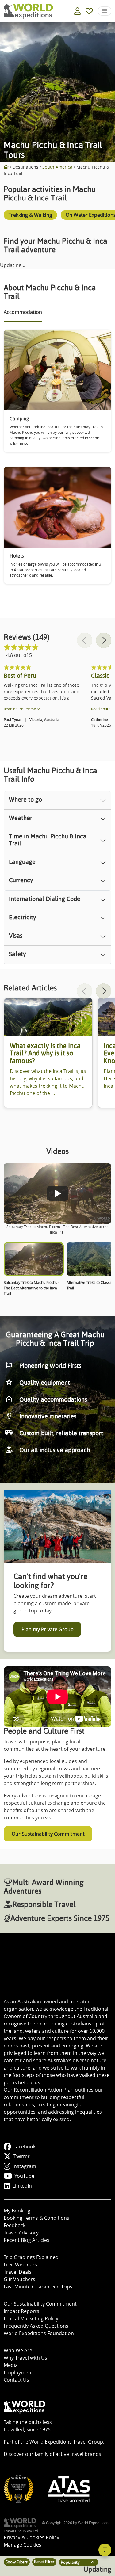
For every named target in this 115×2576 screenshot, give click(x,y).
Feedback (15, 2225)
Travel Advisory (21, 2233)
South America (57, 167)
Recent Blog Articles (27, 2240)
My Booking (17, 2211)
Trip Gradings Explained (31, 2257)
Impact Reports (21, 2311)
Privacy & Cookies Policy (31, 2537)
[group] (30, 216)
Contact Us (16, 2380)
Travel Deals (18, 2272)
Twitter (22, 2156)
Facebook (25, 2147)
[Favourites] (89, 11)
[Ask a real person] (105, 2550)
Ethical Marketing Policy (31, 2318)
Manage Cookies (23, 2545)
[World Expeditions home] (28, 11)
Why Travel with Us (25, 2358)
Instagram (24, 2166)
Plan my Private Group (48, 1629)
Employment (18, 2372)
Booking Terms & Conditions (36, 2218)
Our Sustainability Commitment (48, 1834)
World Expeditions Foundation (39, 2333)
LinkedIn (22, 2186)
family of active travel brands (68, 2454)
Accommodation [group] (23, 312)
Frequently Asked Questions (36, 2326)
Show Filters (17, 2562)
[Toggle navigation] (105, 11)
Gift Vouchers (19, 2279)
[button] (104, 640)
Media (11, 2365)
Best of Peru (20, 676)
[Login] (77, 11)
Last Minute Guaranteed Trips (38, 2287)
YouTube (24, 2176)
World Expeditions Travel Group (66, 2442)
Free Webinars (20, 2265)
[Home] (6, 167)
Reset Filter (44, 2562)
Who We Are (18, 2350)
